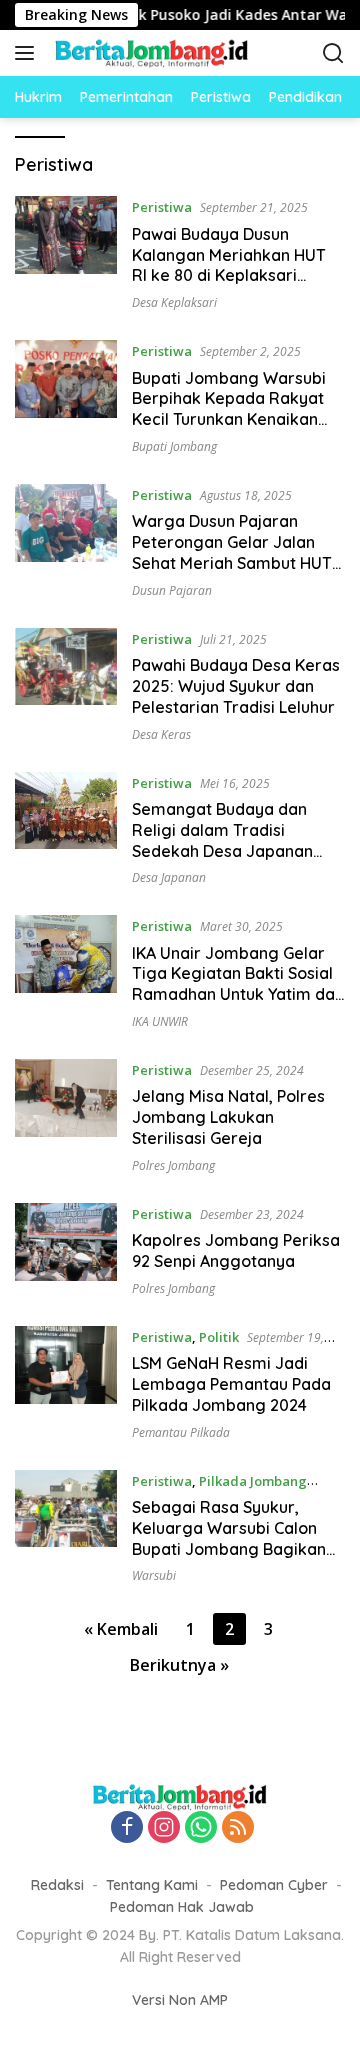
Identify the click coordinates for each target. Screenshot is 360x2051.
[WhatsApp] (201, 1828)
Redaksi (57, 1885)
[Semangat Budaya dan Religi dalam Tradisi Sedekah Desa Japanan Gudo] (66, 829)
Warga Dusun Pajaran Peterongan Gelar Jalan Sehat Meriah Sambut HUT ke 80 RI (232, 552)
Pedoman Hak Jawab (182, 1907)
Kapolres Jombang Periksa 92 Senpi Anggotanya (236, 1250)
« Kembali (121, 1629)
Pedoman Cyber (274, 1885)
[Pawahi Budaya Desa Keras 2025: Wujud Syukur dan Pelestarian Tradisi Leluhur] (66, 685)
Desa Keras (161, 734)
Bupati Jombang (174, 446)
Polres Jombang (173, 1165)
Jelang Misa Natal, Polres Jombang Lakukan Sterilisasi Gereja (228, 1117)
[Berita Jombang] (149, 53)
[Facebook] (127, 1828)
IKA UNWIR (160, 1021)
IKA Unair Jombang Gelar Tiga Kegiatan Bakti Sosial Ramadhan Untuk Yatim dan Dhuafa (238, 984)
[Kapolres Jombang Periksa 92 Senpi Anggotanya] (66, 1249)
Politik (219, 1337)
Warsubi (154, 1575)
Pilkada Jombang (253, 1481)
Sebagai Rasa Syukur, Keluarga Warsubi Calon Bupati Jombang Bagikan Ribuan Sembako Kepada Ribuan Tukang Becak (229, 1548)
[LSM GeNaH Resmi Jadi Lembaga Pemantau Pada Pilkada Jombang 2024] (66, 1383)
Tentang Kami (152, 1885)
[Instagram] (164, 1828)
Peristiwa (162, 207)
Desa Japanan (169, 877)
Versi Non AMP (180, 2000)
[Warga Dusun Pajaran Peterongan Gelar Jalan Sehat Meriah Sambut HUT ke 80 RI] (66, 541)
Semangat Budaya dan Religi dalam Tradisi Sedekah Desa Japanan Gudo (222, 840)
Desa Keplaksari (174, 302)
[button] (28, 53)
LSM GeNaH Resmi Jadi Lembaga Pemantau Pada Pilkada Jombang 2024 (231, 1384)
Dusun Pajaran (172, 590)
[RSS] (238, 1828)
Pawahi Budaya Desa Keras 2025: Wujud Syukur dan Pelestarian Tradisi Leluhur (236, 686)
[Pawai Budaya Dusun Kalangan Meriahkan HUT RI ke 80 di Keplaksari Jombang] (66, 253)
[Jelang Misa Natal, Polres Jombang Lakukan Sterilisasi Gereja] (66, 1116)
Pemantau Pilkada (181, 1432)
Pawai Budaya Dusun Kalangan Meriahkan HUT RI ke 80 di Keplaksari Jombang (229, 265)
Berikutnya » (179, 1665)
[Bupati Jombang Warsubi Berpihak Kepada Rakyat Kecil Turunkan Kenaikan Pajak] (66, 397)
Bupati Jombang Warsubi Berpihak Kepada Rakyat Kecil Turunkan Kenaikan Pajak (229, 409)
